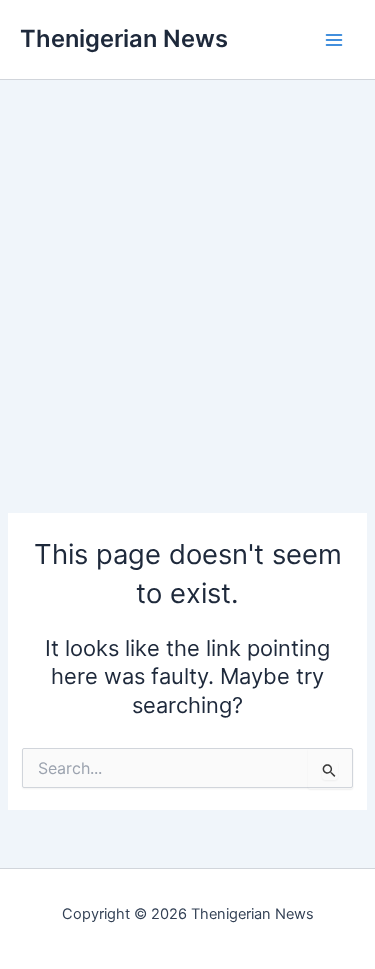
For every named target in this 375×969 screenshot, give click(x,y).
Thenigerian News (124, 38)
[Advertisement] (187, 267)
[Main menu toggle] (334, 40)
